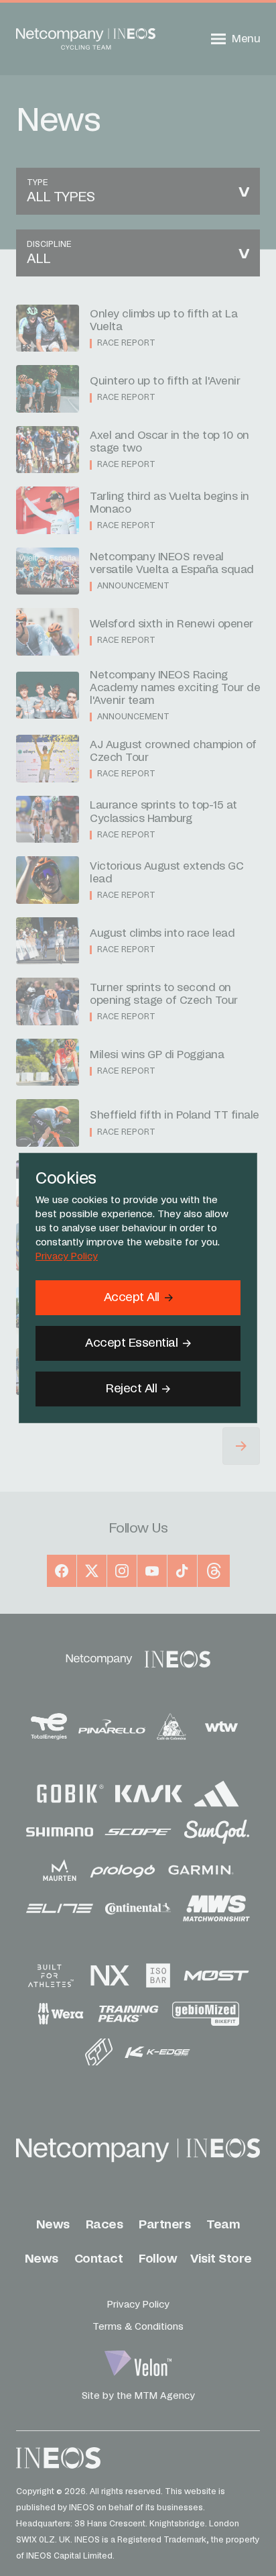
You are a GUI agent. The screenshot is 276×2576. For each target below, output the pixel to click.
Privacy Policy (67, 1257)
